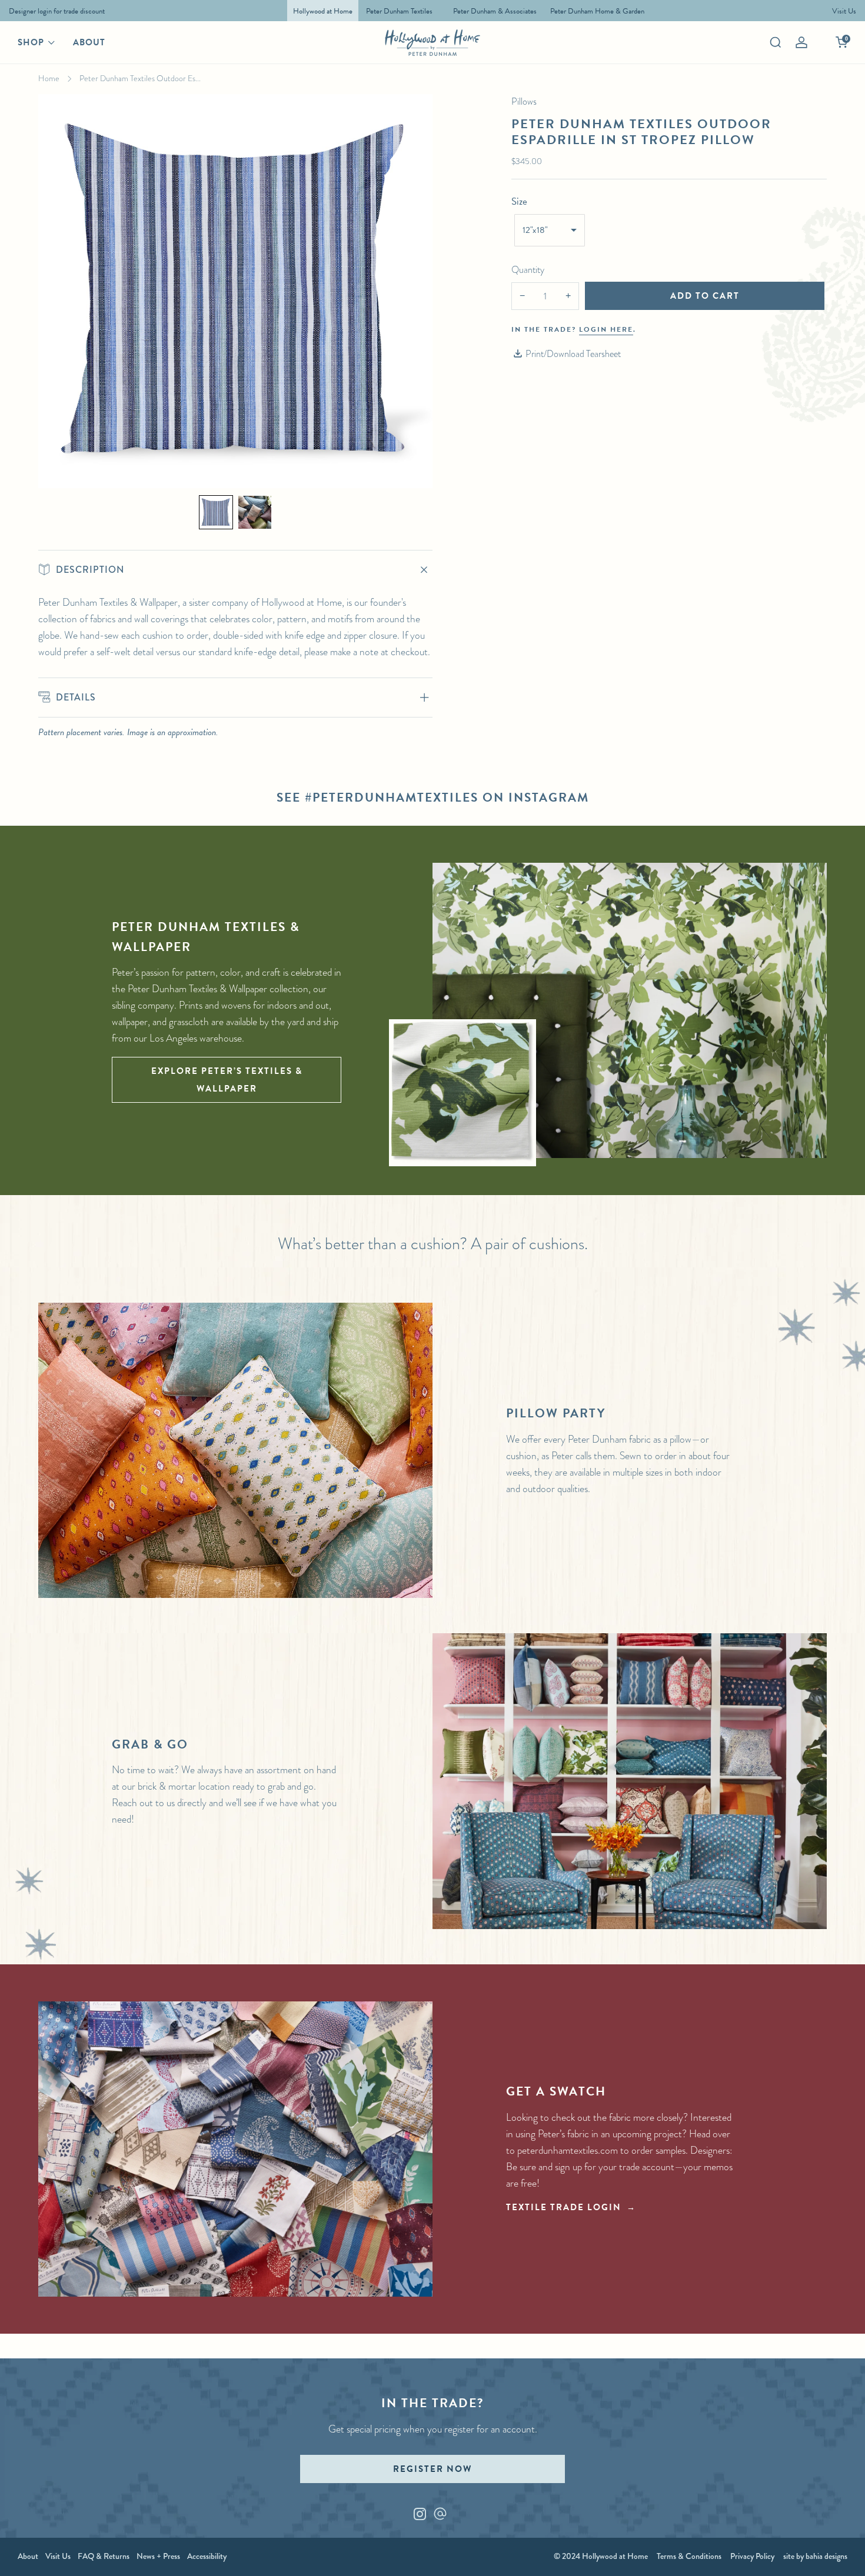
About (89, 42)
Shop (31, 42)
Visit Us (58, 2556)
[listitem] (54, 11)
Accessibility (207, 2556)
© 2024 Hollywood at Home (601, 2556)
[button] (216, 512)
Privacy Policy (752, 2556)
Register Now (432, 2469)
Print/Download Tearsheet (573, 354)
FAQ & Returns (104, 2556)
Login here (606, 329)
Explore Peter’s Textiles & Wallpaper (227, 1080)
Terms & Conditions (689, 2556)
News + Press (158, 2556)
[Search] (776, 42)
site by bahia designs (815, 2556)
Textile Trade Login (564, 2207)
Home (49, 78)
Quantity (528, 270)
